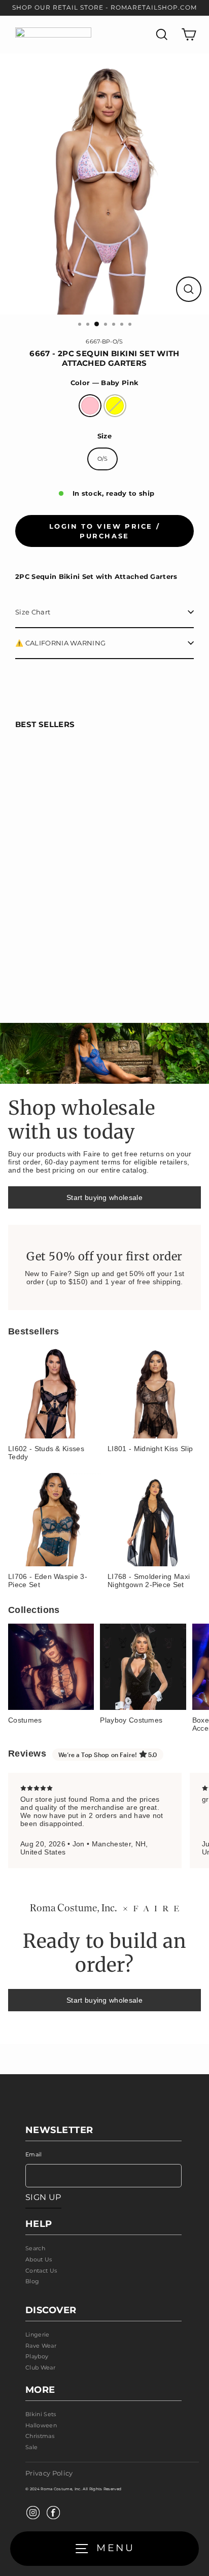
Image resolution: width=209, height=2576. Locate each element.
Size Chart (33, 612)
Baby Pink (90, 406)
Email (34, 2154)
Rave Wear (41, 2346)
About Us (39, 2259)
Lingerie (38, 2334)
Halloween (41, 2425)
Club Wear (40, 2367)
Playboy (37, 2356)
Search (35, 2248)
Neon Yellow (115, 406)
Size (104, 436)
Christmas (40, 2436)
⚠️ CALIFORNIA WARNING (60, 643)
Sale (31, 2447)
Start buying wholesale (104, 1197)
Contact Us (41, 2271)
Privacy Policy (49, 2473)
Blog (32, 2281)
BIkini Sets (41, 2414)
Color (104, 383)
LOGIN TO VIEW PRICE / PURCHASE (105, 531)
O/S (103, 459)
